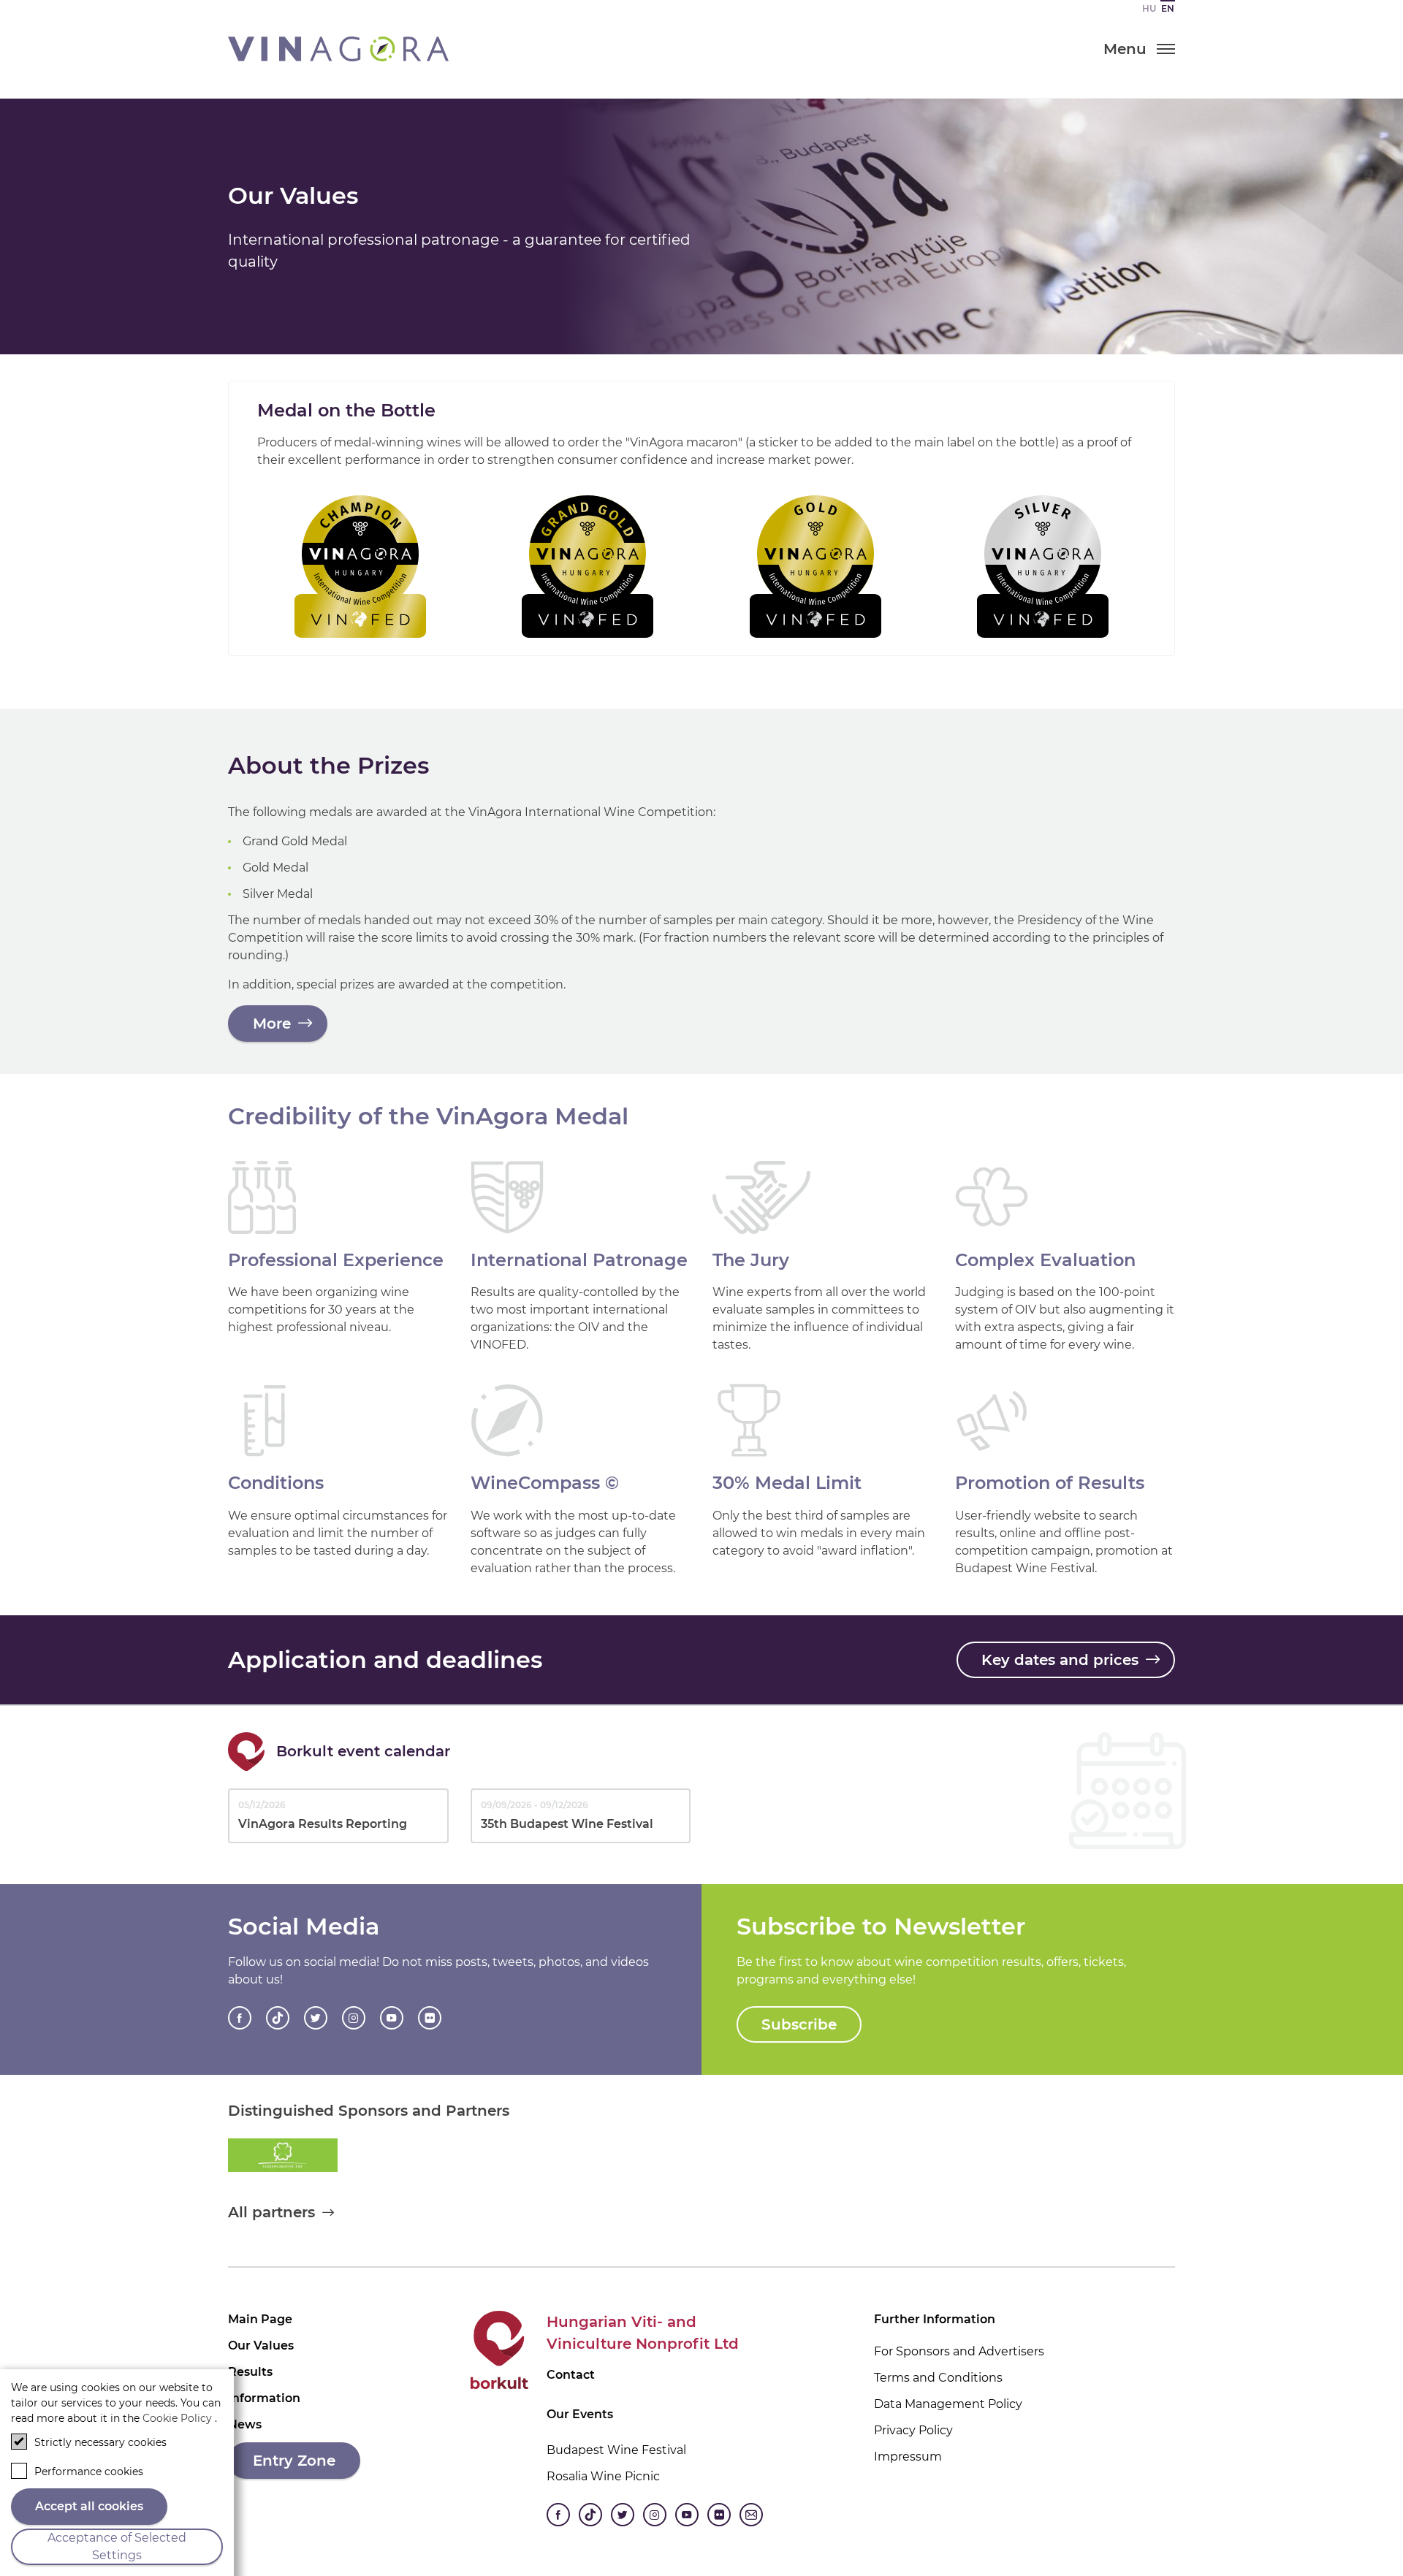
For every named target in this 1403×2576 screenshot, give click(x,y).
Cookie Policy (177, 2418)
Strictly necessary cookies (100, 2442)
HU (1148, 8)
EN (1168, 8)
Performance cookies (89, 2472)
